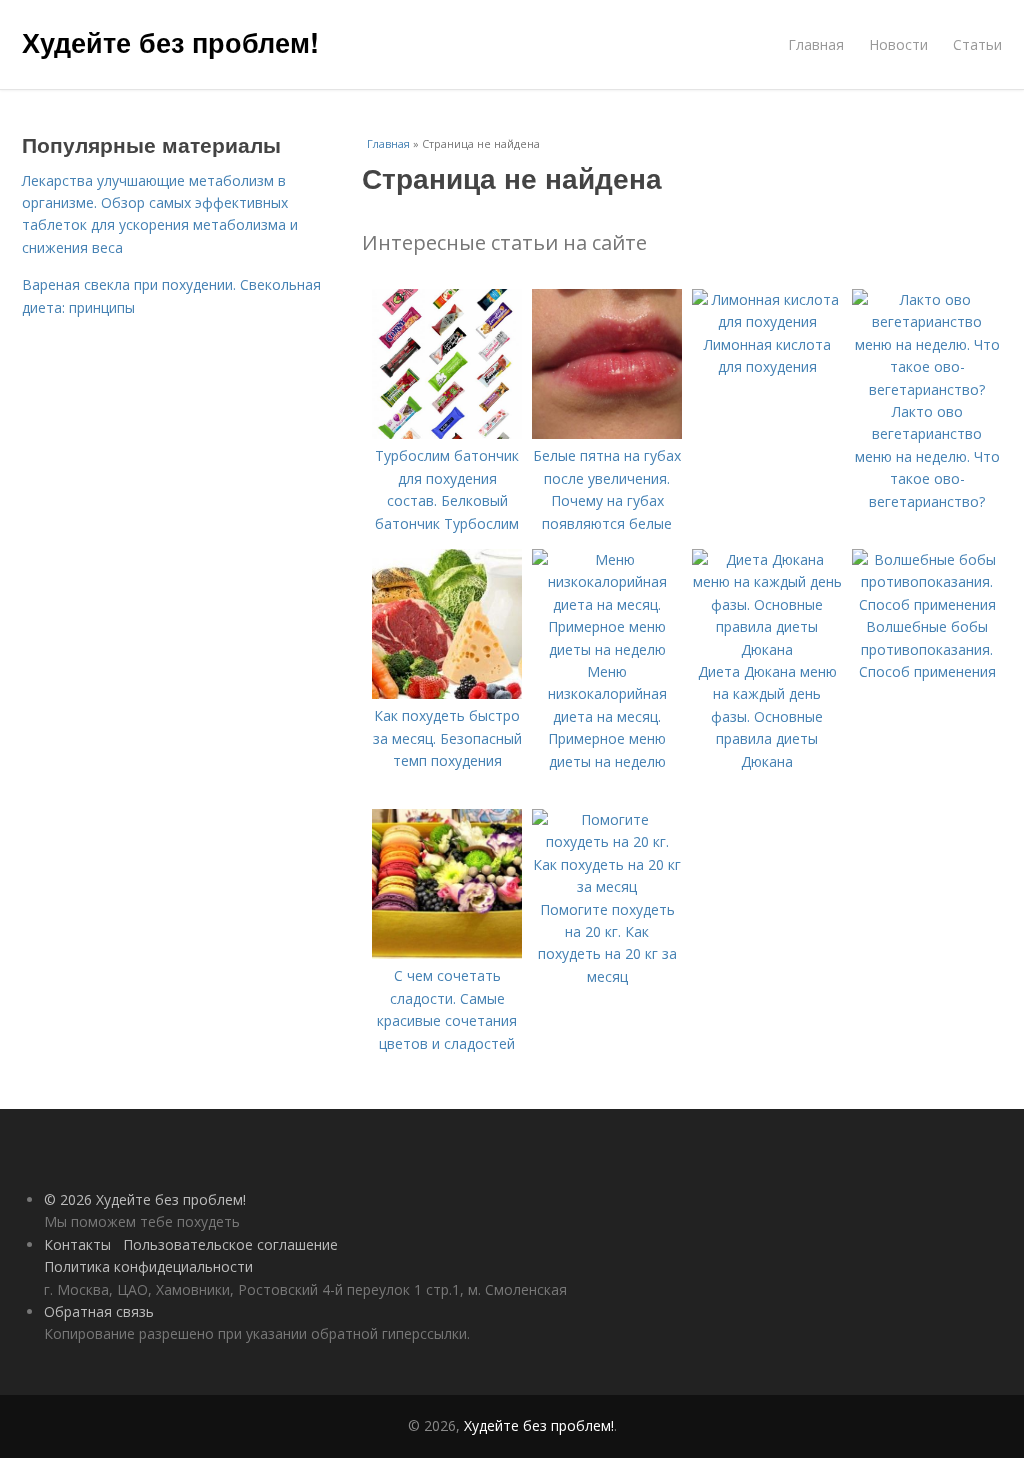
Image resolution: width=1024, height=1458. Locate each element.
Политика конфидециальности (148, 1266)
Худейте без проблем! (170, 42)
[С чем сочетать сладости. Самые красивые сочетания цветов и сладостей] (447, 953)
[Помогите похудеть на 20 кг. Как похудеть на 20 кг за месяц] (607, 886)
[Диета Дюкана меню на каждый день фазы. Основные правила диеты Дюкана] (767, 649)
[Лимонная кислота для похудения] (767, 321)
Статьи (977, 44)
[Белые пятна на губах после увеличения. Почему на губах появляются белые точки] (607, 433)
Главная (816, 44)
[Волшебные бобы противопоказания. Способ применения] (927, 604)
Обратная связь (99, 1311)
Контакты (77, 1244)
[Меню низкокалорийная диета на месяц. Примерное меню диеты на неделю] (607, 649)
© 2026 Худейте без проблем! (145, 1199)
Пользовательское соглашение (230, 1244)
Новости (898, 44)
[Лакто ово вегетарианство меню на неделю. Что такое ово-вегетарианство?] (927, 389)
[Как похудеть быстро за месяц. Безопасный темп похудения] (447, 693)
